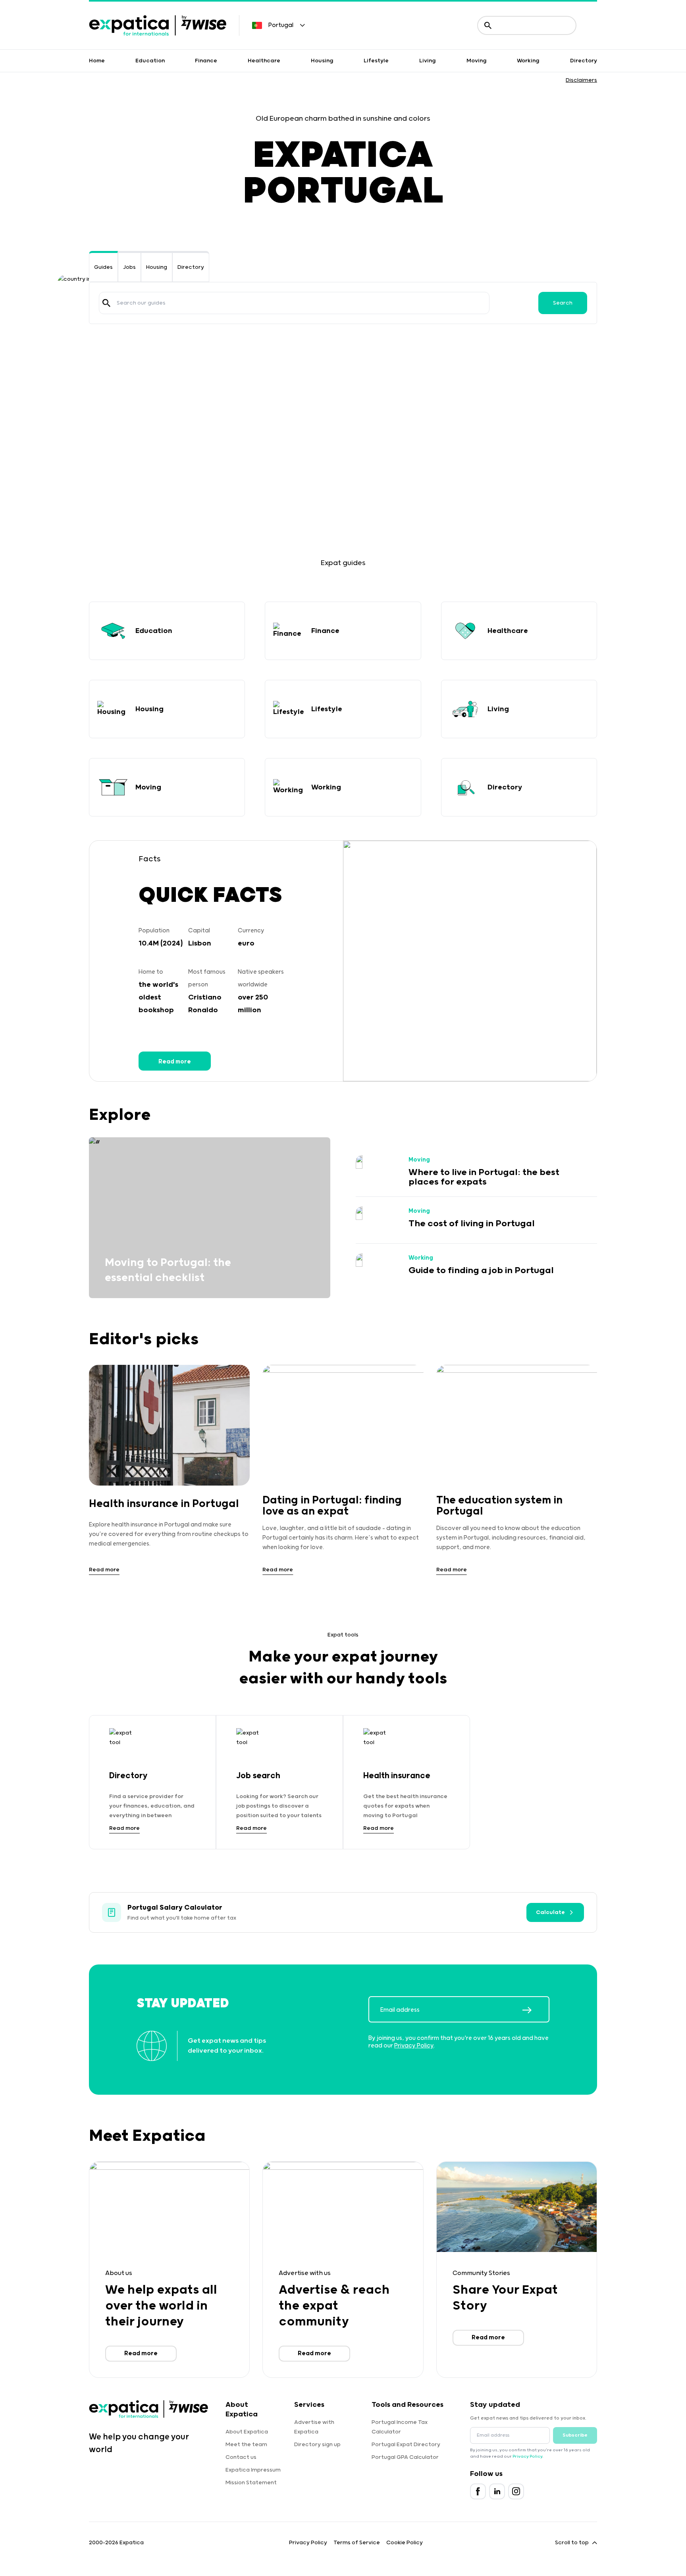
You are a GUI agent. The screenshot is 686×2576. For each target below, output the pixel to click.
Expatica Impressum (253, 2470)
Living (428, 61)
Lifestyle (376, 61)
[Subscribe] (536, 2010)
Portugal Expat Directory (406, 2445)
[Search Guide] (106, 303)
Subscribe (575, 2435)
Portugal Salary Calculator (175, 1908)
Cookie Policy (405, 2543)
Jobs (129, 267)
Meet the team (246, 2445)
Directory (584, 61)
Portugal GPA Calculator (405, 2457)
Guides (103, 267)
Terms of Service (357, 2543)
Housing (322, 61)
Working (528, 61)
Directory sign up (317, 2445)
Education (150, 61)
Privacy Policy (414, 2046)
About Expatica (247, 2432)
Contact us (241, 2457)
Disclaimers (581, 80)
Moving (477, 61)
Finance (206, 61)
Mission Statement (251, 2483)
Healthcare (264, 61)
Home (97, 61)
